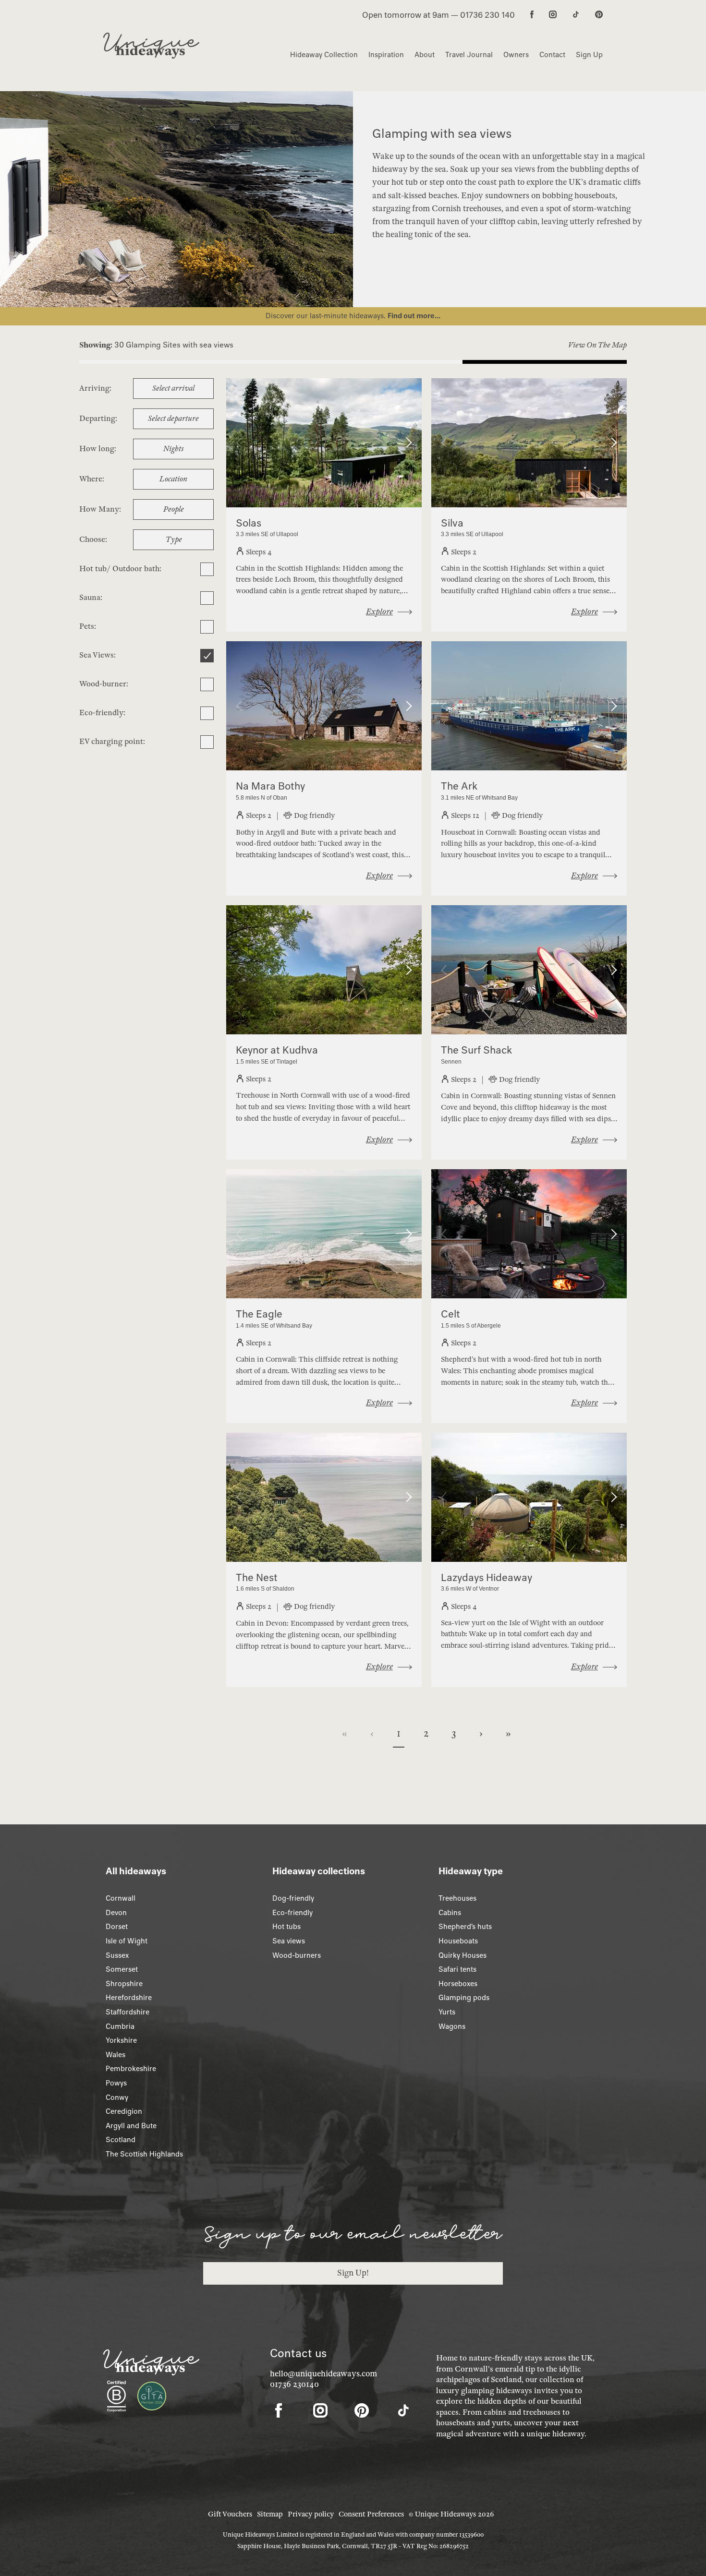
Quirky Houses (463, 1955)
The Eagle (259, 1314)
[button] (241, 443)
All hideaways (136, 1871)
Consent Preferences (371, 2514)
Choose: (93, 539)
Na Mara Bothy (270, 786)
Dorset (117, 1927)
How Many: (100, 509)
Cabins (450, 1913)
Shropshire (124, 1984)
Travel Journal (469, 55)
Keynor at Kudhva (277, 1050)
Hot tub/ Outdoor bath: (120, 569)
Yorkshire (121, 2040)
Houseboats (458, 1941)
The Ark (459, 786)
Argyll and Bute (131, 2126)
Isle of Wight (127, 1941)
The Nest (257, 1577)
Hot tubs (286, 1927)
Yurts (447, 2012)
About (425, 55)
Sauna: (91, 598)
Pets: (88, 626)
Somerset (122, 1969)
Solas (249, 523)
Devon (116, 1913)
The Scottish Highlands (144, 2154)
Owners (516, 55)
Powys (116, 2083)
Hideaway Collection (324, 55)
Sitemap (270, 2514)
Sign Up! (353, 2273)
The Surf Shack (476, 1050)
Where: (92, 479)
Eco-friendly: (102, 713)
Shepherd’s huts (465, 1927)
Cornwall (121, 1898)
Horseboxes (458, 1984)
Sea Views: (97, 655)
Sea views (289, 1941)
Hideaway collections (319, 1871)
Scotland (121, 2140)
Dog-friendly (293, 1898)
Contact (552, 55)
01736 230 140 (487, 15)
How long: (98, 449)
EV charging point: (112, 742)
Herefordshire (129, 1998)
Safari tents (457, 1969)
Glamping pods (464, 1998)
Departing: (98, 419)
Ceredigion (124, 2111)
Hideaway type (471, 1871)
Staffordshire (128, 2012)
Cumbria (120, 2026)
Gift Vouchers (230, 2514)
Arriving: (95, 388)
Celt (450, 1314)
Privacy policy (311, 2514)
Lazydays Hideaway (487, 1577)
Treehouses (457, 1898)
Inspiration (386, 55)
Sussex (117, 1955)
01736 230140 (294, 2384)
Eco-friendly (292, 1913)
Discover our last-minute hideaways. (327, 316)
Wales (116, 2055)
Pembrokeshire (131, 2069)
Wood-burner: (104, 684)
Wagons (452, 2026)
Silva (452, 523)
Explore (379, 612)
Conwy (117, 2097)
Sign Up (589, 55)
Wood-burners (297, 1955)
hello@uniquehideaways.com (323, 2374)
